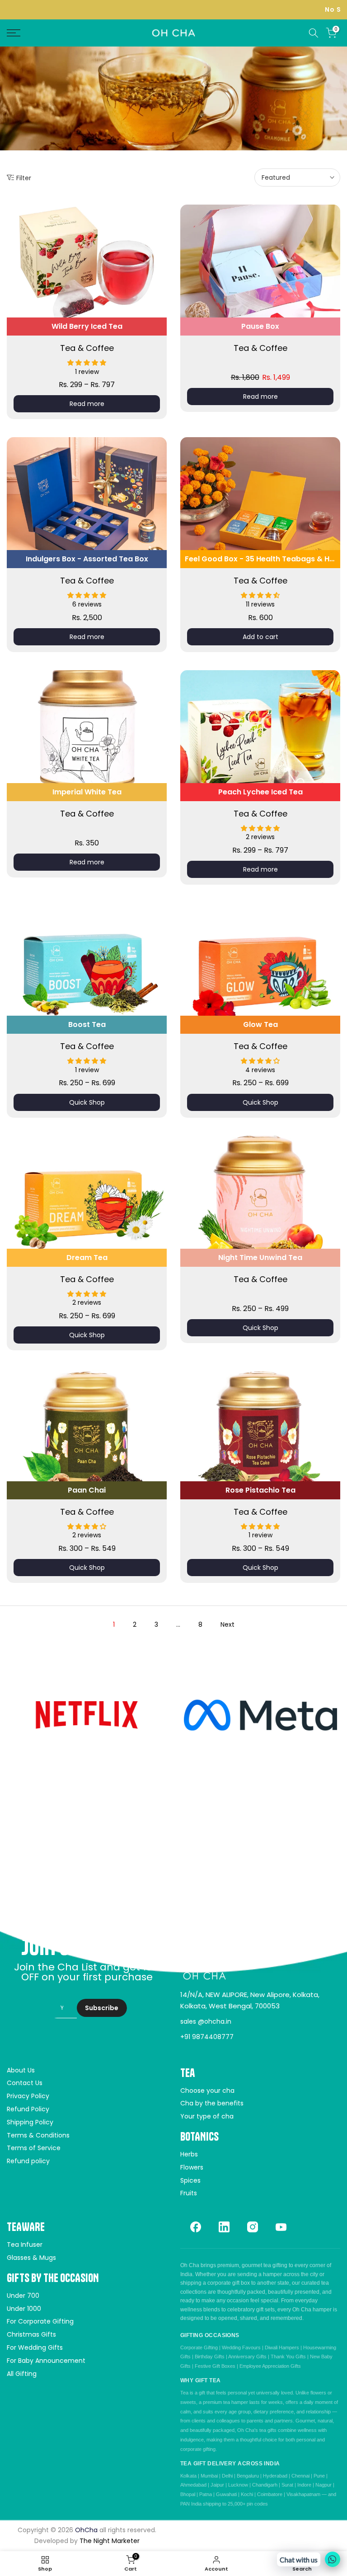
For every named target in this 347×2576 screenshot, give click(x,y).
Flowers (192, 2167)
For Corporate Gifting (40, 2321)
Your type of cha (207, 2116)
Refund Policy (28, 2109)
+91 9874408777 (207, 2037)
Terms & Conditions (38, 2135)
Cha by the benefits (212, 2103)
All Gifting (22, 2374)
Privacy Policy (28, 2096)
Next (227, 1624)
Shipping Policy (30, 2122)
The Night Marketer (110, 2541)
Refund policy (28, 2161)
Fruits (189, 2193)
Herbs (189, 2154)
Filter (24, 178)
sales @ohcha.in (206, 2021)
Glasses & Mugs (31, 2258)
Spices (190, 2180)
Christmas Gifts (31, 2334)
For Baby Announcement (46, 2361)
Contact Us (25, 2083)
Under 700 (23, 2296)
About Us (21, 2070)
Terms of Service (34, 2148)
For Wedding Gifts (35, 2347)
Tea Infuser (25, 2245)
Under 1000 (24, 2309)
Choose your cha (207, 2091)
